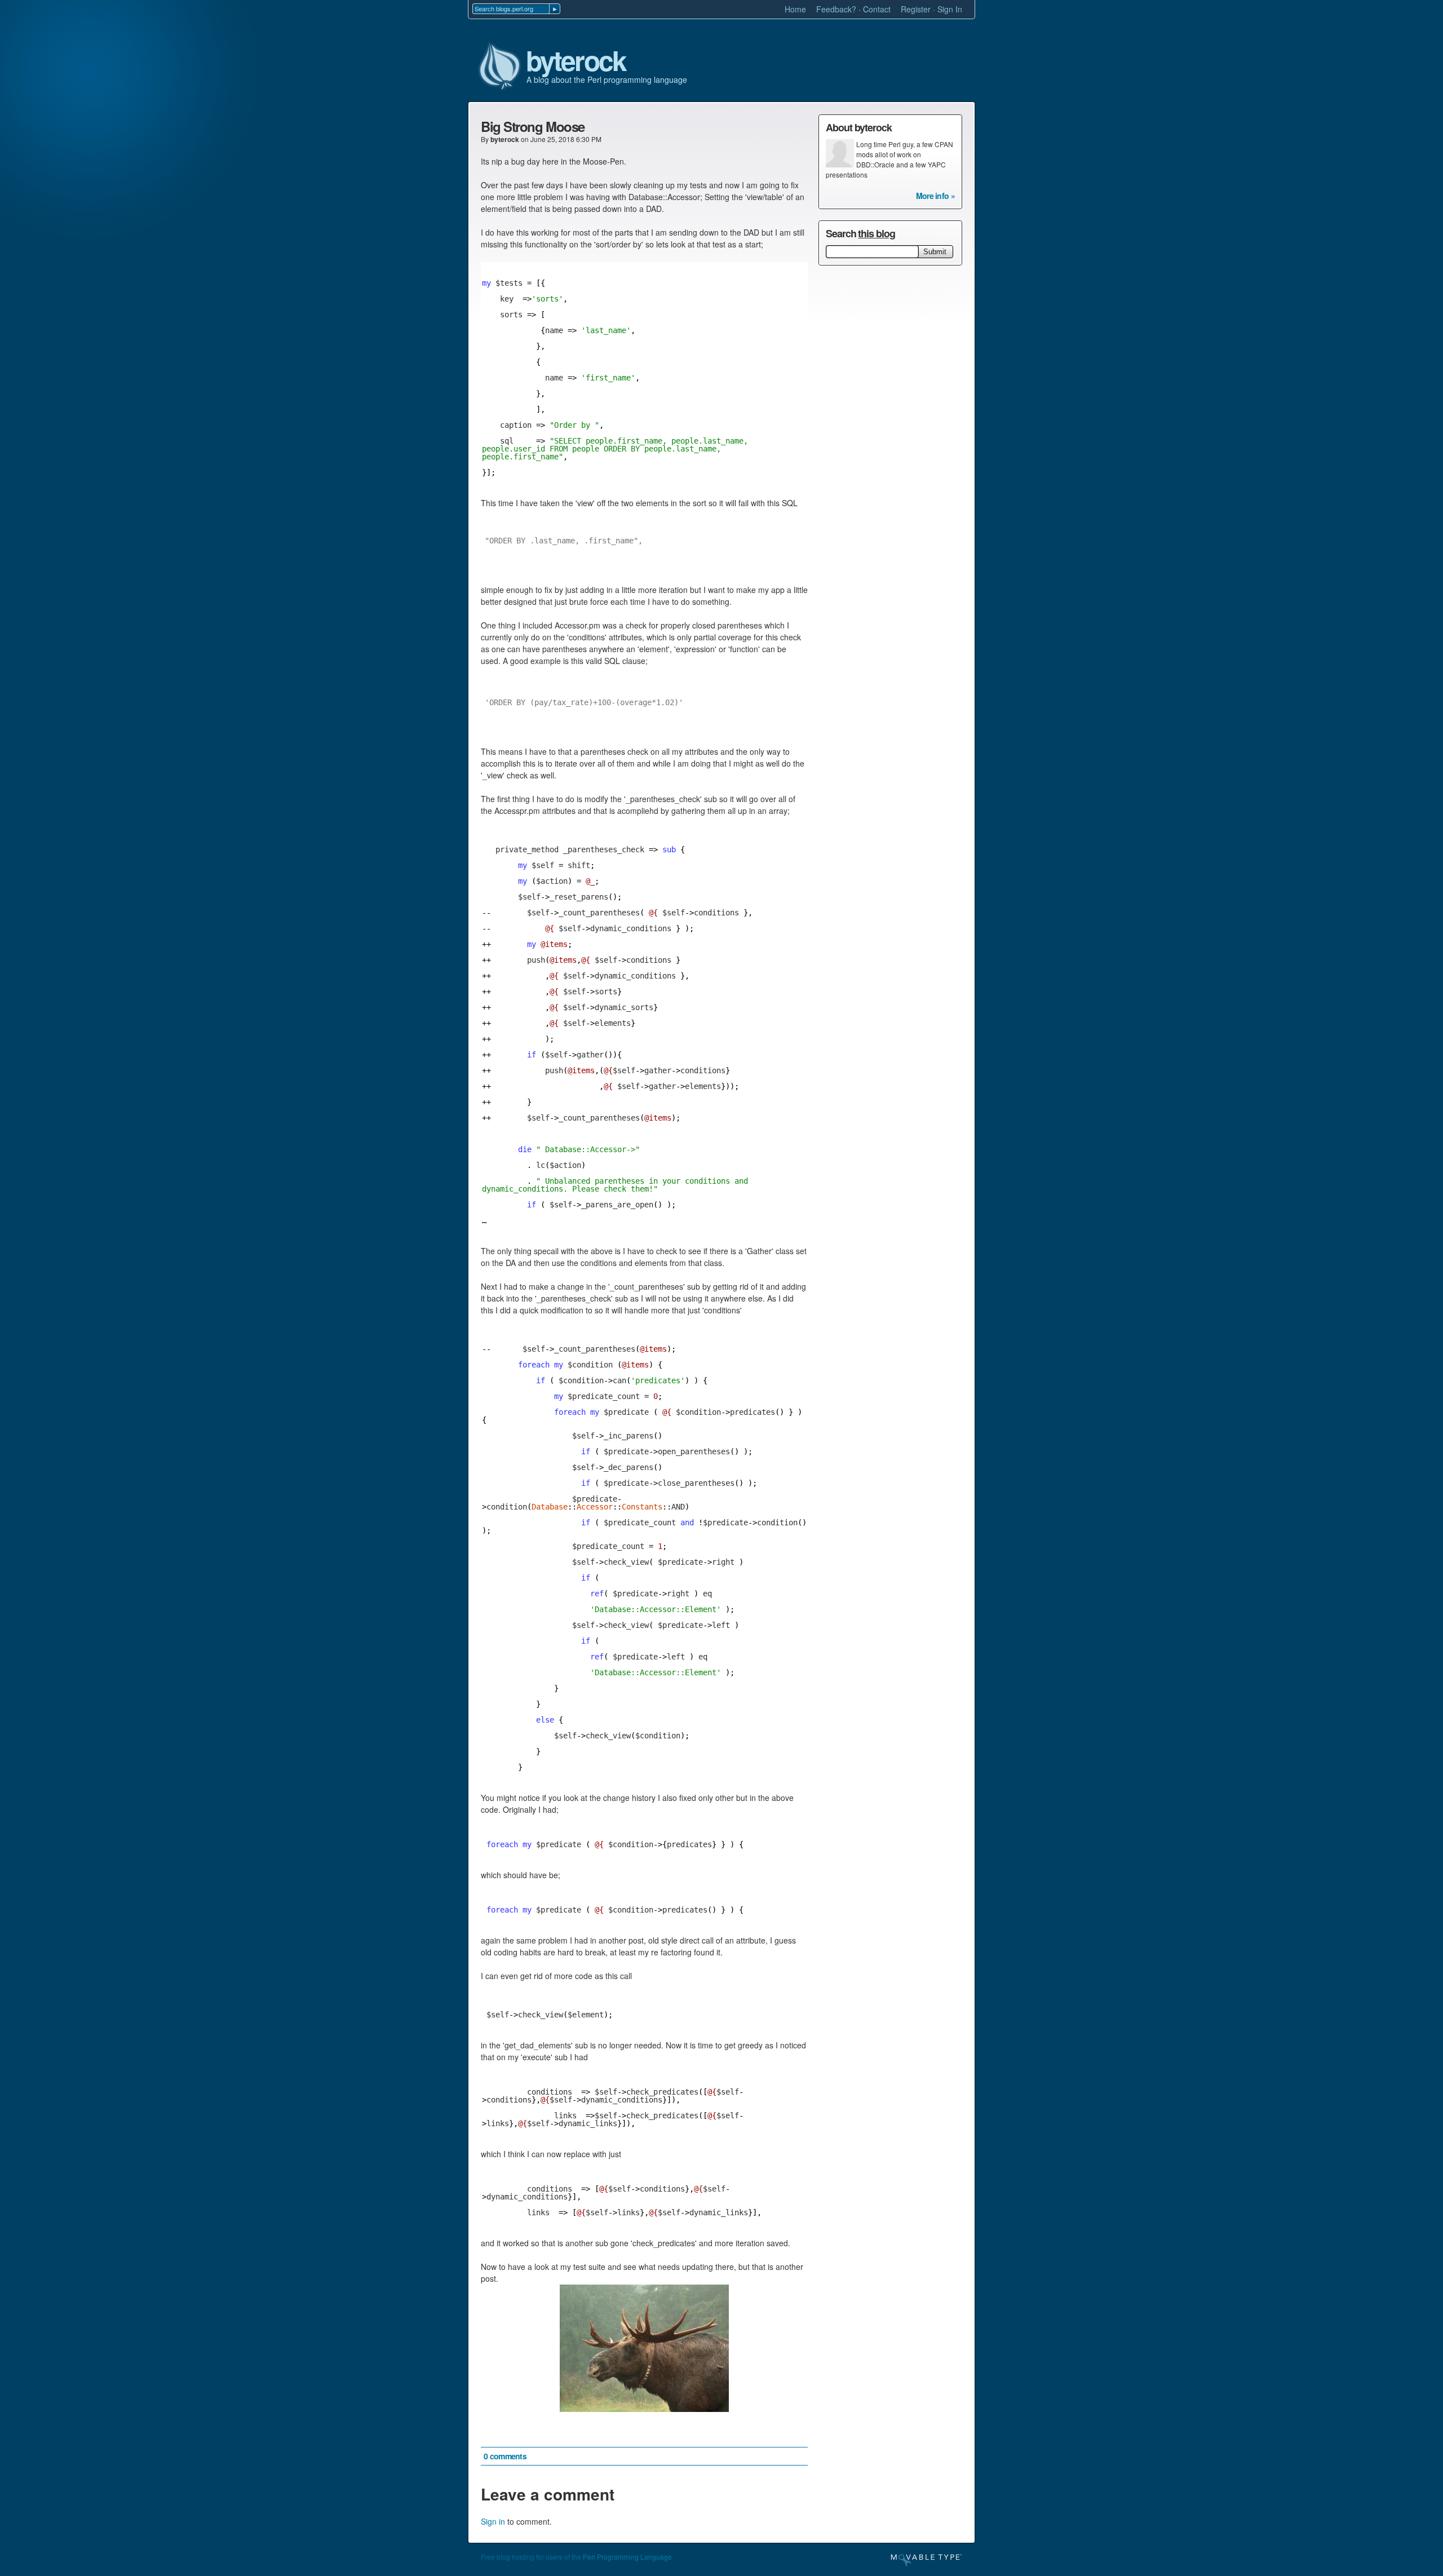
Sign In (950, 9)
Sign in (493, 2521)
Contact (877, 9)
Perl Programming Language (627, 2557)
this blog (876, 233)
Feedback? (836, 9)
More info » (935, 196)
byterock (576, 61)
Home (795, 9)
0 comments (505, 2456)
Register (916, 9)
